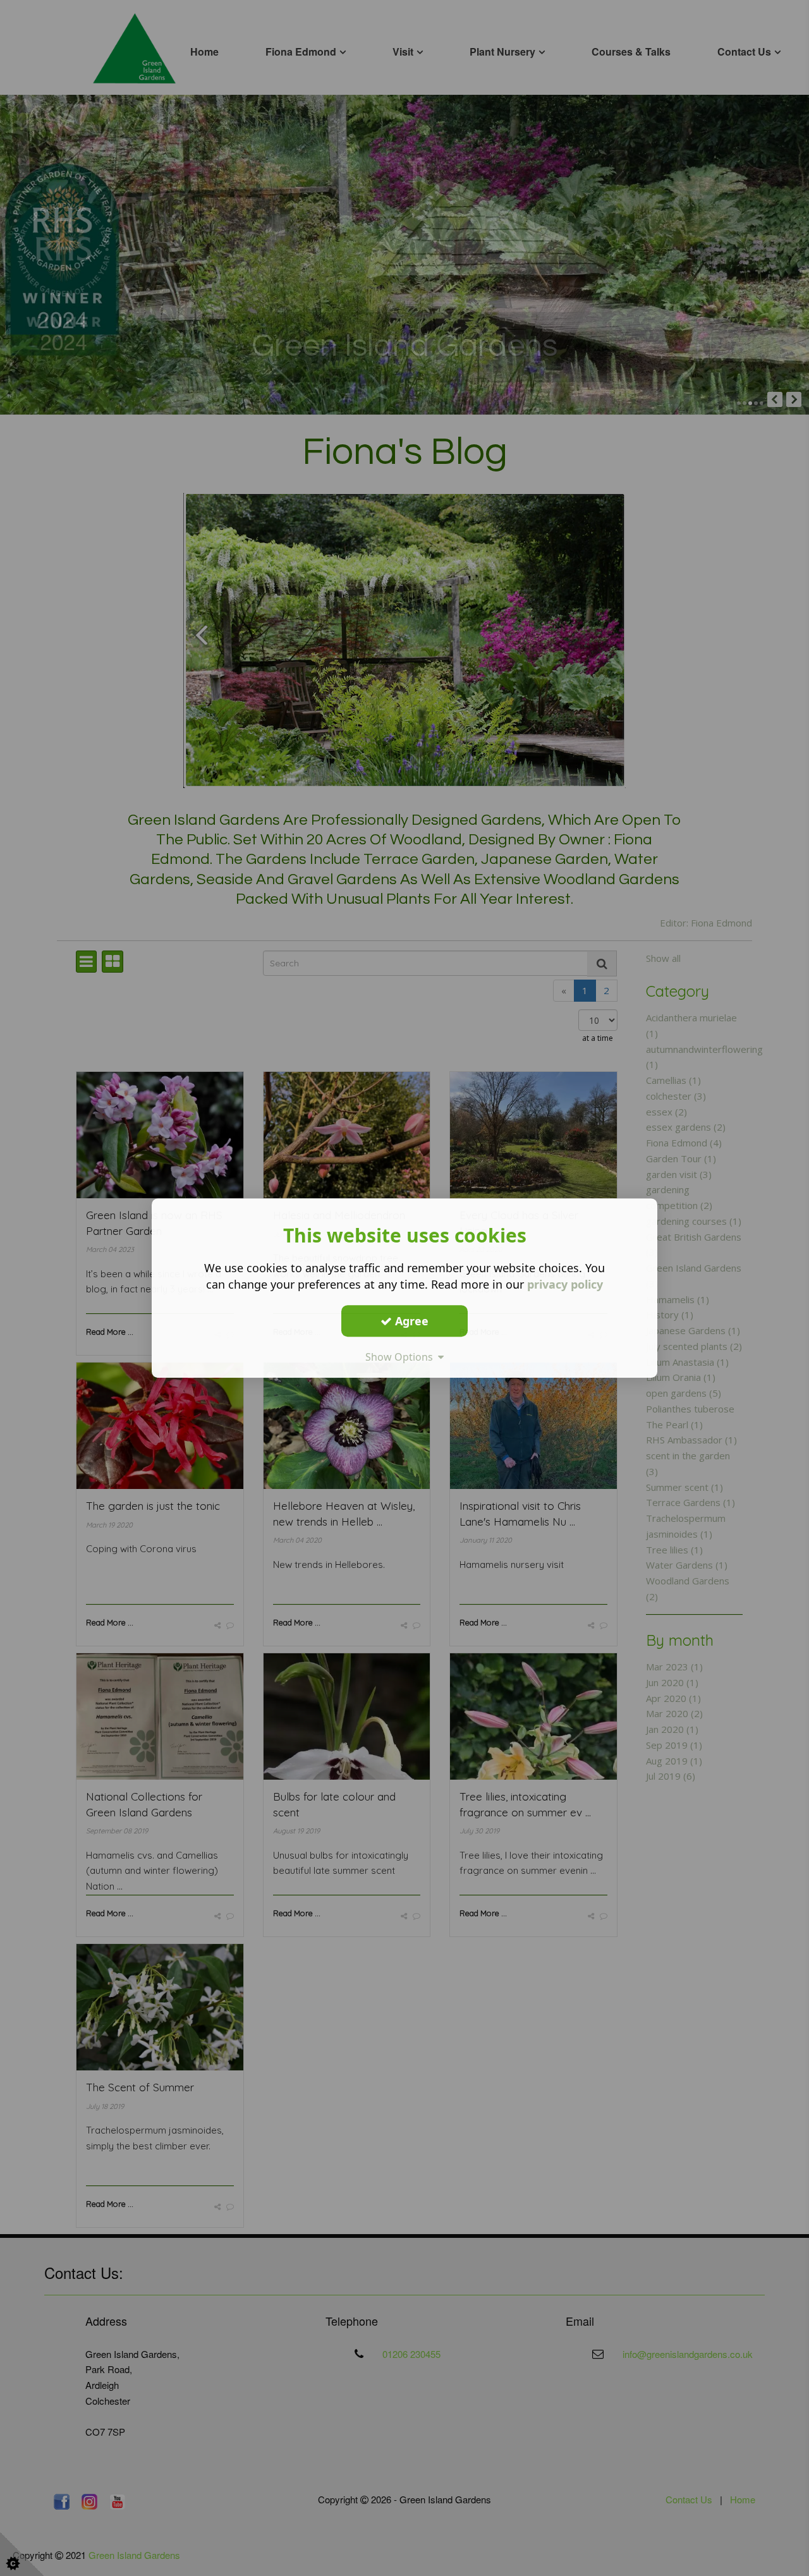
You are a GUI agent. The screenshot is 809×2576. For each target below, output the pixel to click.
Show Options (402, 1357)
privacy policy (565, 1284)
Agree (410, 1321)
